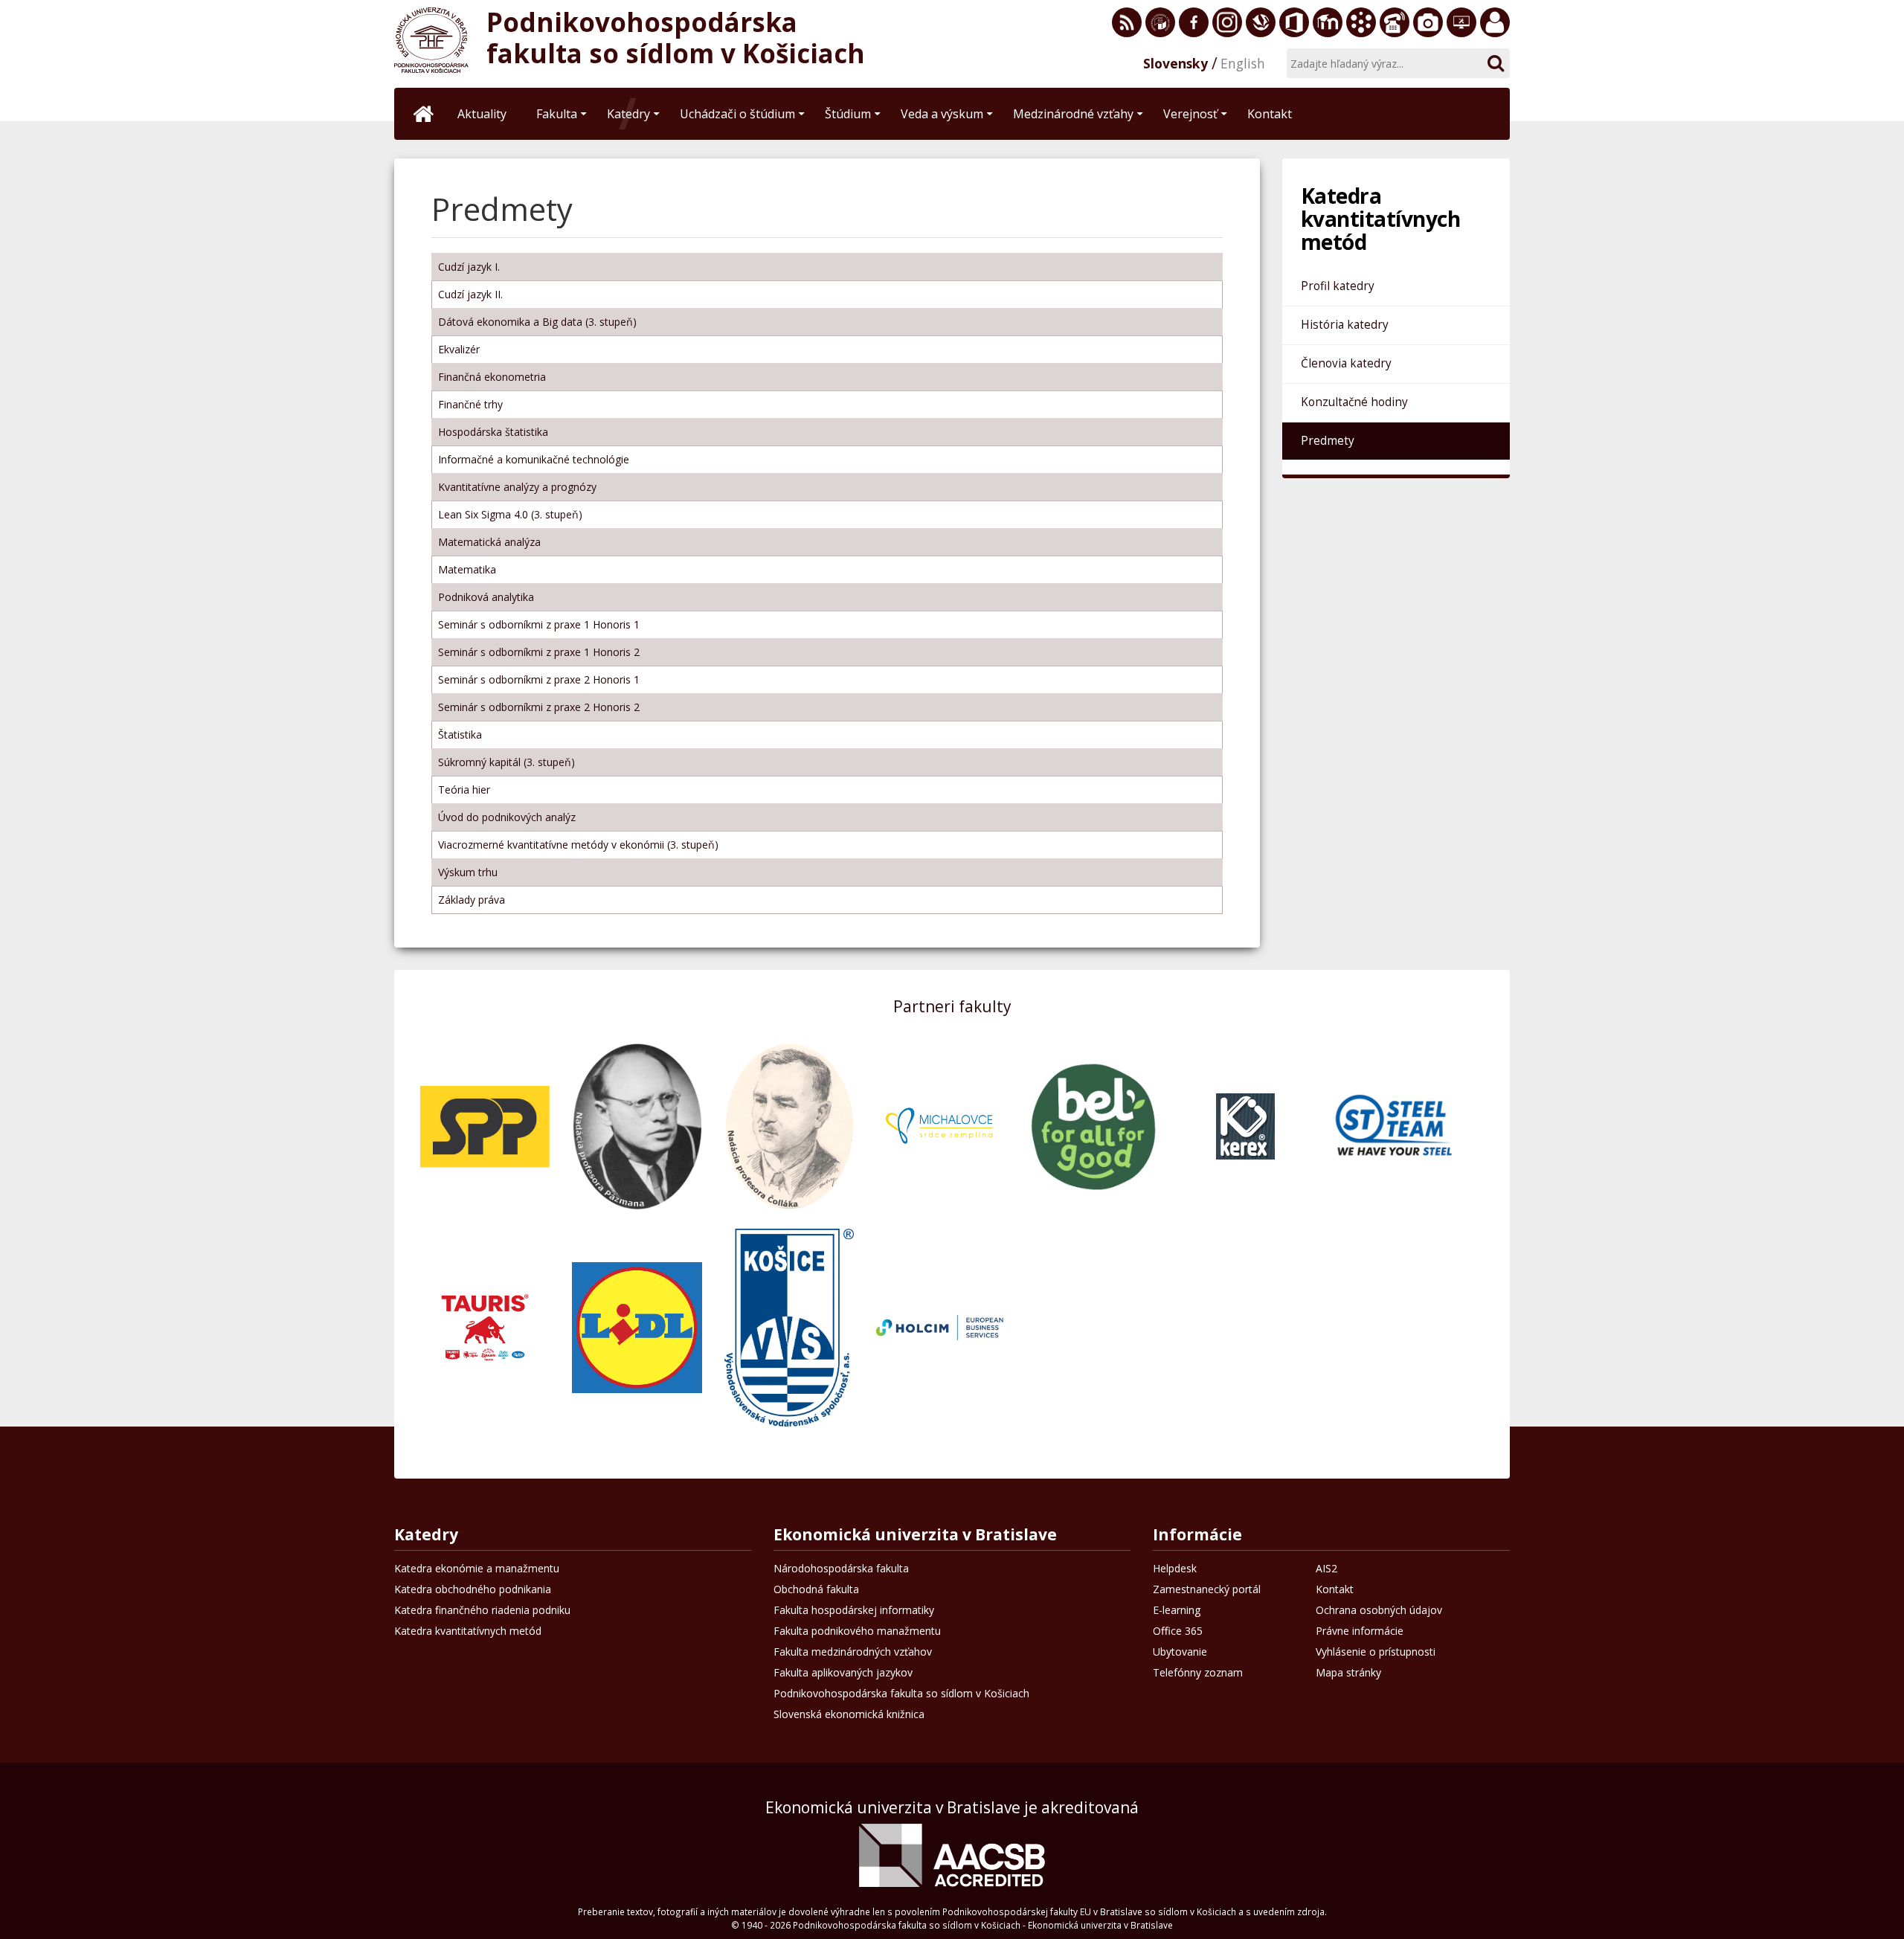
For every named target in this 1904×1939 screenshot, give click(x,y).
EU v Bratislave (1160, 22)
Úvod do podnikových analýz (507, 817)
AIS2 (1326, 1568)
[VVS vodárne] (789, 1327)
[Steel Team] (1397, 1126)
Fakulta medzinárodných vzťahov (853, 1652)
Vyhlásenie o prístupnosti (1376, 1652)
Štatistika (460, 734)
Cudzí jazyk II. (470, 294)
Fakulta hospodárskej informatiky (854, 1610)
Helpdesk (1461, 22)
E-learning (1328, 22)
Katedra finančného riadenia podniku (482, 1610)
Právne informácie (1360, 1631)
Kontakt (1335, 1589)
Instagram (1227, 22)
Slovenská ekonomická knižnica (1261, 22)
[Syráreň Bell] (1093, 1126)
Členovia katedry (1346, 363)
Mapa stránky (1348, 1672)
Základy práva (472, 900)
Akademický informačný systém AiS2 (1361, 22)
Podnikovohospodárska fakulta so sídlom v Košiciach (901, 1693)
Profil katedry (1338, 286)
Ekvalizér (459, 349)
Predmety (1328, 441)
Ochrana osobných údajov (1379, 1610)
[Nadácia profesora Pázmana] (637, 1126)
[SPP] (485, 1126)
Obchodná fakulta (816, 1589)
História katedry (1345, 325)
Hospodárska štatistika (493, 432)
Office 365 (1294, 22)
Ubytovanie (1180, 1652)
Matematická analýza (489, 542)
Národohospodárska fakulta (841, 1568)
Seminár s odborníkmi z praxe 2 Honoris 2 (539, 707)
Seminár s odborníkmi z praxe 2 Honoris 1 (539, 679)
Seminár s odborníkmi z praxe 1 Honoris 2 (539, 652)
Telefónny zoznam (1395, 22)
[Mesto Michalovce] (941, 1126)
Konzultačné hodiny (1354, 402)
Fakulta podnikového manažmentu (857, 1631)
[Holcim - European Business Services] (941, 1327)
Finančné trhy (470, 404)
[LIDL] (637, 1327)
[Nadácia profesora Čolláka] (789, 1126)
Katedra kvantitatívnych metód (468, 1631)
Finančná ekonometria (492, 377)
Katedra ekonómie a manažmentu (477, 1568)
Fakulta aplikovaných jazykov (843, 1672)
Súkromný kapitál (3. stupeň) (506, 762)
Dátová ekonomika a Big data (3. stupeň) (537, 322)
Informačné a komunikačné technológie (534, 459)
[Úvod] (424, 114)
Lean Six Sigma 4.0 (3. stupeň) (510, 514)
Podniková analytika (486, 597)
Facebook (1194, 22)
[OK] (1495, 63)
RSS (1127, 22)
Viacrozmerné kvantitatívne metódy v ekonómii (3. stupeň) (578, 845)
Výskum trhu (468, 872)
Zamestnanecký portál (1495, 22)
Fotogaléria (1428, 22)
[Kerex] (1245, 1126)
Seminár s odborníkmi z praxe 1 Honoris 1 (539, 624)
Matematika (467, 569)
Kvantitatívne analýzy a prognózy (517, 487)
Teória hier (464, 790)
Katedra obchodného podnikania (473, 1589)
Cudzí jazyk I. (469, 267)
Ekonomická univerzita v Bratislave (915, 1536)
